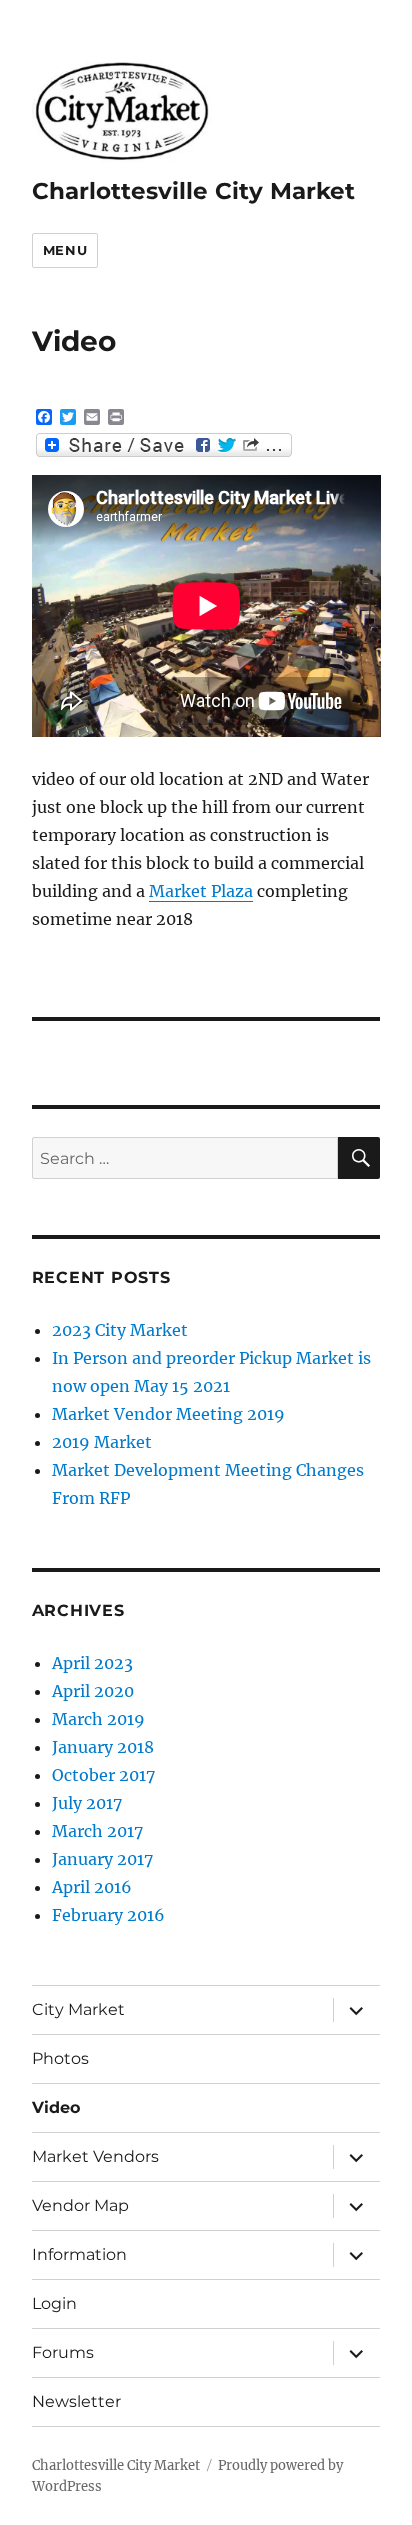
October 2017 (103, 1775)
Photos (60, 2058)
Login (54, 2303)
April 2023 (92, 1663)
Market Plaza (201, 891)
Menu (65, 250)
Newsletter (76, 2401)
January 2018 (103, 1747)
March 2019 (98, 1719)
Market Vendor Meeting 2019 (168, 1414)
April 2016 (92, 1887)
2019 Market (102, 1442)
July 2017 (87, 1803)
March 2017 (97, 1831)
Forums (63, 2352)
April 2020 (93, 1691)
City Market (78, 2009)
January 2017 (102, 1859)
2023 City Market (120, 1330)
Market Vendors (95, 2156)
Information (79, 2254)
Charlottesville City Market (193, 191)
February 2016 (108, 1915)
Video (56, 2107)
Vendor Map (80, 2205)
